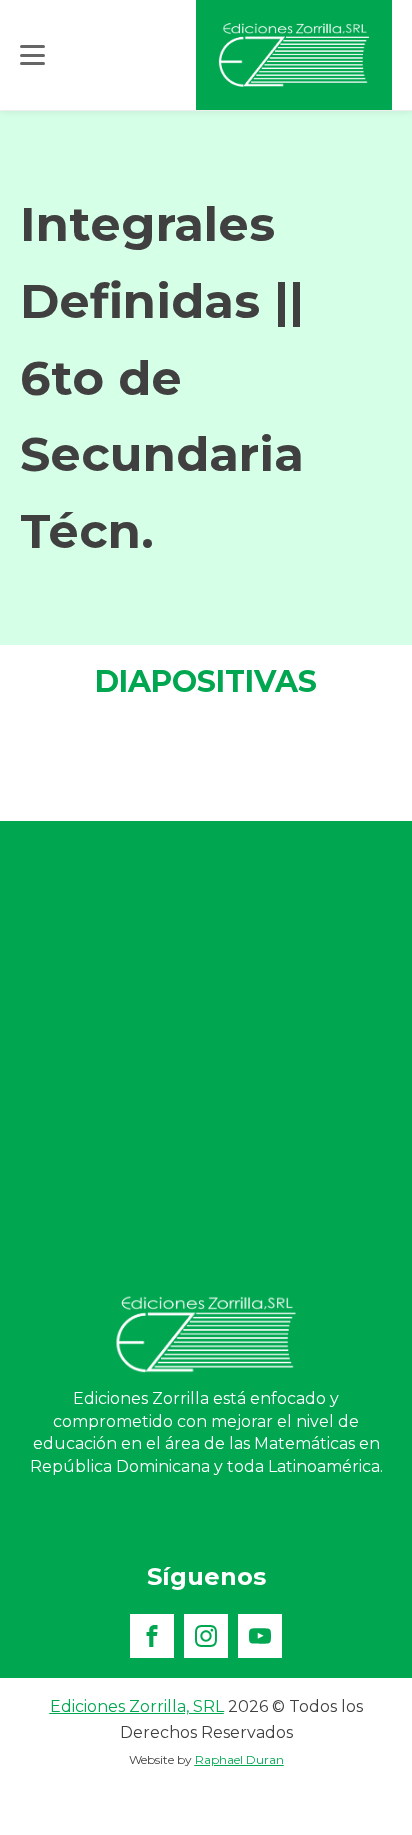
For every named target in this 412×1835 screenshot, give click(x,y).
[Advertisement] (206, 1057)
